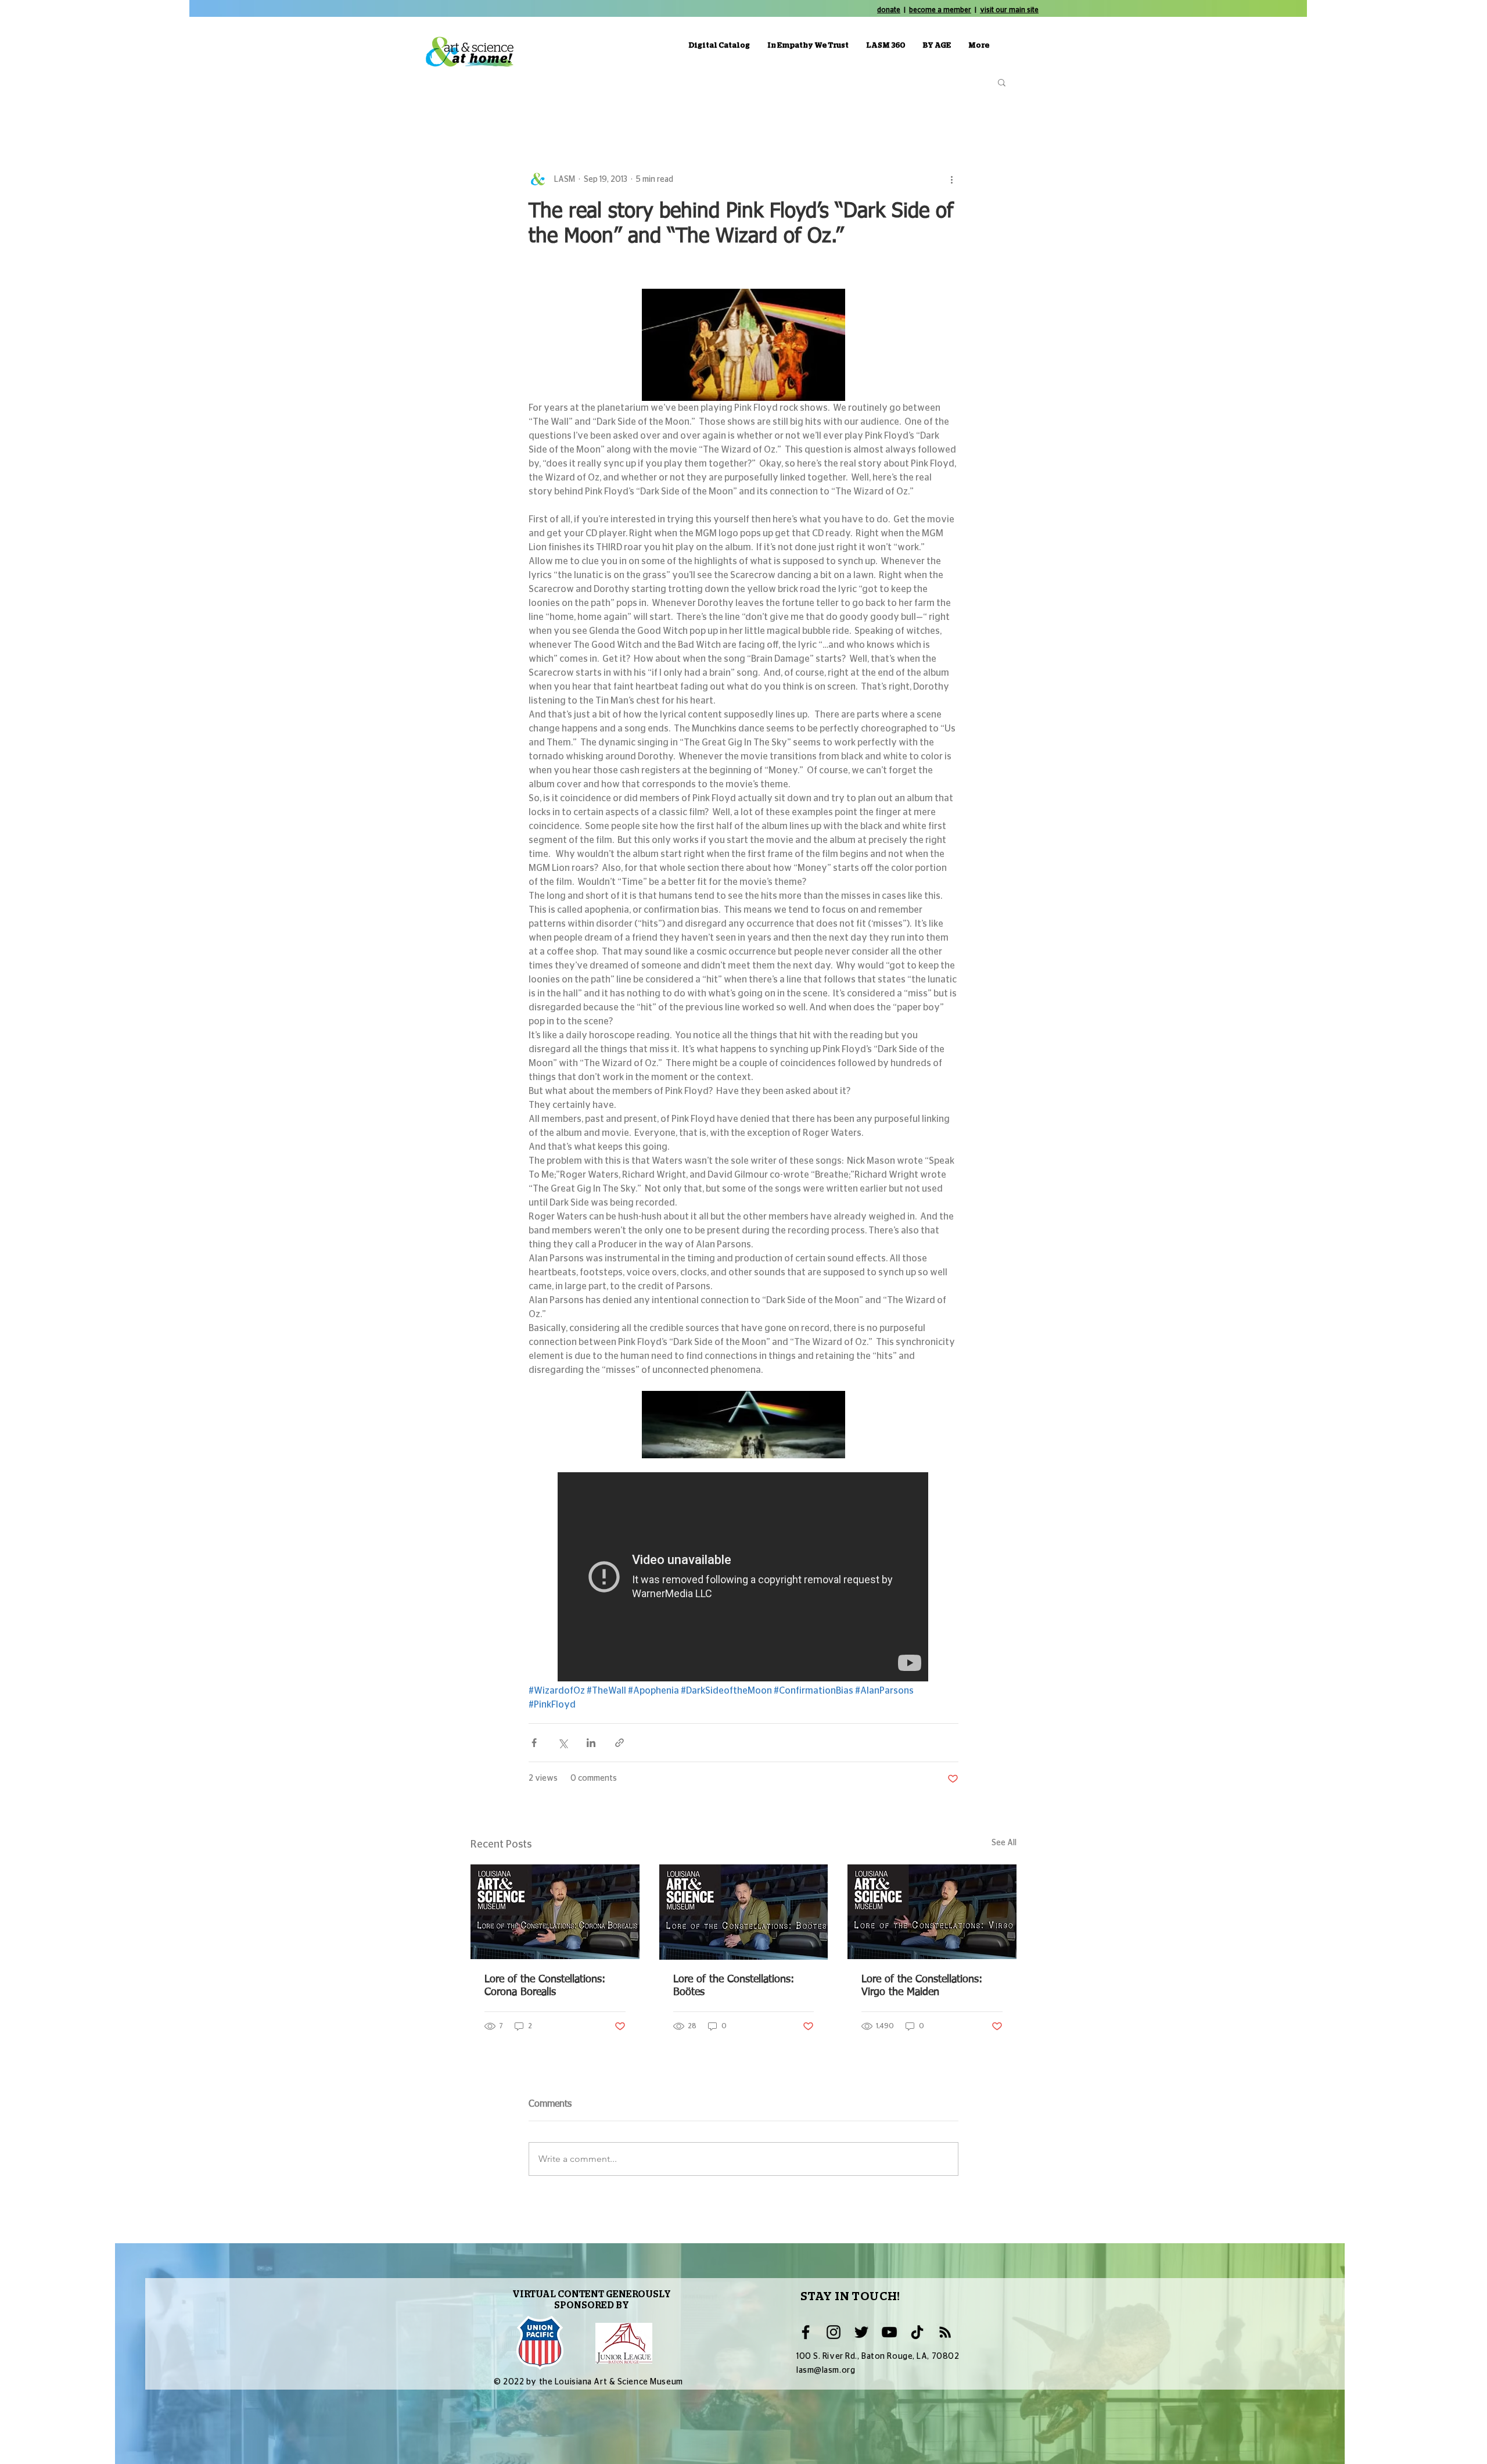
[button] (1002, 82)
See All (1004, 1843)
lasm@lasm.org (826, 2370)
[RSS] (945, 2332)
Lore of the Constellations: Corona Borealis (545, 1986)
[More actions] (951, 180)
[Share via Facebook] (534, 1743)
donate (889, 10)
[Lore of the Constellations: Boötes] (744, 1912)
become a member (940, 10)
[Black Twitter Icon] (861, 2332)
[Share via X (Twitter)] (563, 1743)
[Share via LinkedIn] (591, 1743)
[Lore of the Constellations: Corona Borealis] (555, 1912)
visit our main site (1009, 10)
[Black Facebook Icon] (806, 2332)
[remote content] (743, 1578)
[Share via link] (619, 1743)
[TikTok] (917, 2332)
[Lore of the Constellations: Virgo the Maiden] (932, 1912)
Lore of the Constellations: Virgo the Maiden (922, 1986)
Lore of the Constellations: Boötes (734, 1986)
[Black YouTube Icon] (889, 2332)
